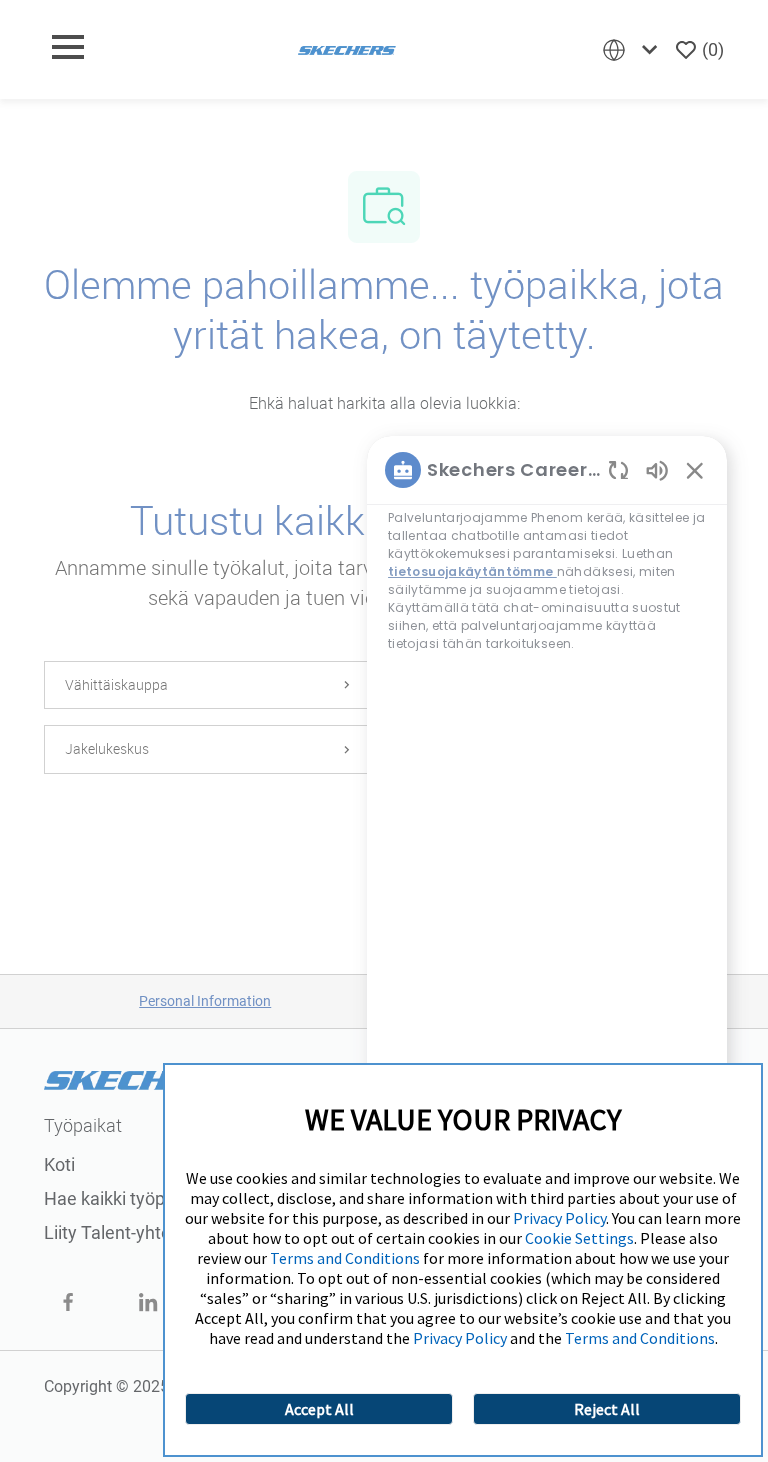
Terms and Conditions (345, 1258)
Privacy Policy (559, 1218)
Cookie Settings (579, 1238)
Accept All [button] (319, 1409)
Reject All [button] (607, 1409)
